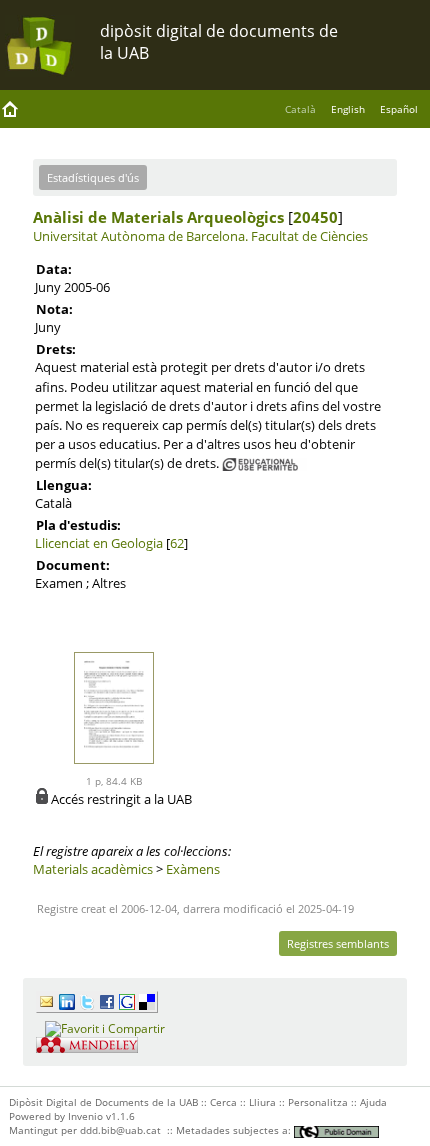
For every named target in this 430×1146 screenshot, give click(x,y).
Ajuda (373, 1102)
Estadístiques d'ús (93, 177)
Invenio (85, 1116)
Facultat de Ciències (309, 236)
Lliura (262, 1102)
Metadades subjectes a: (235, 1130)
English (348, 109)
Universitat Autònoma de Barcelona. (140, 236)
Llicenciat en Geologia (99, 543)
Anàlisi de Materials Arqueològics (158, 217)
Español (399, 109)
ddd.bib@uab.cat (120, 1130)
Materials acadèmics (93, 869)
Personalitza (318, 1102)
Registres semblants (338, 943)
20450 (315, 217)
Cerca (223, 1102)
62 (177, 543)
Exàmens (193, 869)
